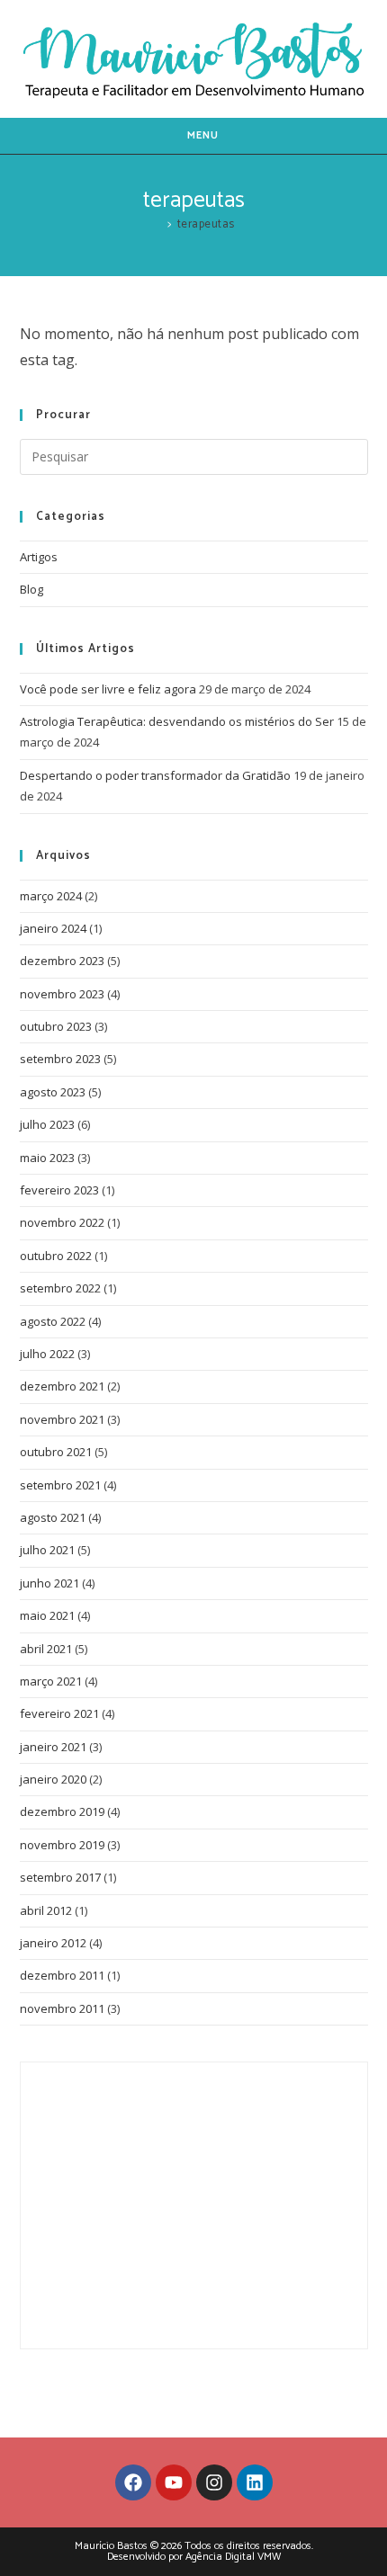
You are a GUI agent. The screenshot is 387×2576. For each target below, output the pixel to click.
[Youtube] (174, 2482)
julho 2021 (47, 1550)
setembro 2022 (60, 1288)
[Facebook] (133, 2482)
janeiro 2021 (53, 1747)
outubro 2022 (56, 1256)
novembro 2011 (62, 2008)
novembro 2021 (62, 1419)
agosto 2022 (53, 1321)
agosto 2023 (53, 1092)
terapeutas (206, 224)
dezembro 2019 (62, 1811)
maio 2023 (47, 1158)
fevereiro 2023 (59, 1190)
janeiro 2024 (53, 928)
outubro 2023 (56, 1026)
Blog (31, 589)
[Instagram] (214, 2482)
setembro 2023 (60, 1059)
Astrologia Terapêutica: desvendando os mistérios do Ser (177, 721)
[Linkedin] (255, 2482)
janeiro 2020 (53, 1779)
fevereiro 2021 (59, 1713)
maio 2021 (47, 1615)
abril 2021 (46, 1649)
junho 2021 (49, 1583)
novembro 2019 (62, 1845)
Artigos (39, 557)
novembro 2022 (62, 1222)
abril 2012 (46, 1910)
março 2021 (51, 1681)
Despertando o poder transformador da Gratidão (155, 775)
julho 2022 (47, 1354)
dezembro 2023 (62, 961)
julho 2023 (47, 1124)
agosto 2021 (53, 1517)
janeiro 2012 (53, 1943)
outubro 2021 (56, 1452)
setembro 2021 (60, 1485)
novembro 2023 (62, 994)
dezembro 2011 (62, 1975)
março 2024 (51, 896)
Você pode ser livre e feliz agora (108, 689)
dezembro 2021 (62, 1386)
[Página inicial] (158, 224)
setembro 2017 (60, 1877)
